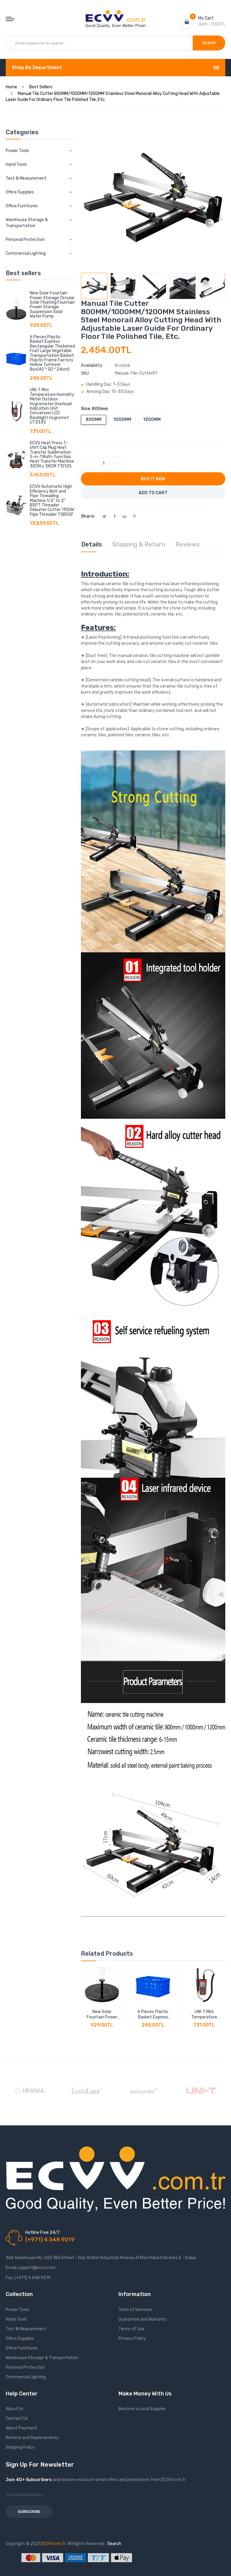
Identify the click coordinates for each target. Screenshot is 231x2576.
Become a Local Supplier (142, 2409)
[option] (94, 286)
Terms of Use (131, 2329)
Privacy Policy (132, 2339)
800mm (94, 420)
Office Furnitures (22, 2348)
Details (92, 544)
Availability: (92, 365)
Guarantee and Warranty (143, 2319)
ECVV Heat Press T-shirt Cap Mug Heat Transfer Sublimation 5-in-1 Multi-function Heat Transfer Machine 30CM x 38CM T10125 (52, 455)
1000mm (122, 420)
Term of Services (135, 2310)
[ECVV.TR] (115, 14)
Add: (10, 2258)
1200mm (152, 420)
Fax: (10, 2278)
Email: (11, 2268)
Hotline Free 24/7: (43, 2232)
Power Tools (17, 2310)
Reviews (188, 544)
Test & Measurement (26, 2329)
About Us (15, 2409)
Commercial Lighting (26, 2377)
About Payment (21, 2428)
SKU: (85, 373)
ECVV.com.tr (53, 2544)
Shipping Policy (20, 2447)
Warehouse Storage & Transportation (42, 2358)
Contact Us (17, 2418)
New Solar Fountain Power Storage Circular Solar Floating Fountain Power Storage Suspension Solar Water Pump (52, 305)
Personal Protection (25, 2367)
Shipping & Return (139, 544)
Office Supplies (20, 2339)
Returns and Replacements (32, 2438)
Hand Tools (16, 2319)
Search (114, 2544)
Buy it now (153, 479)
